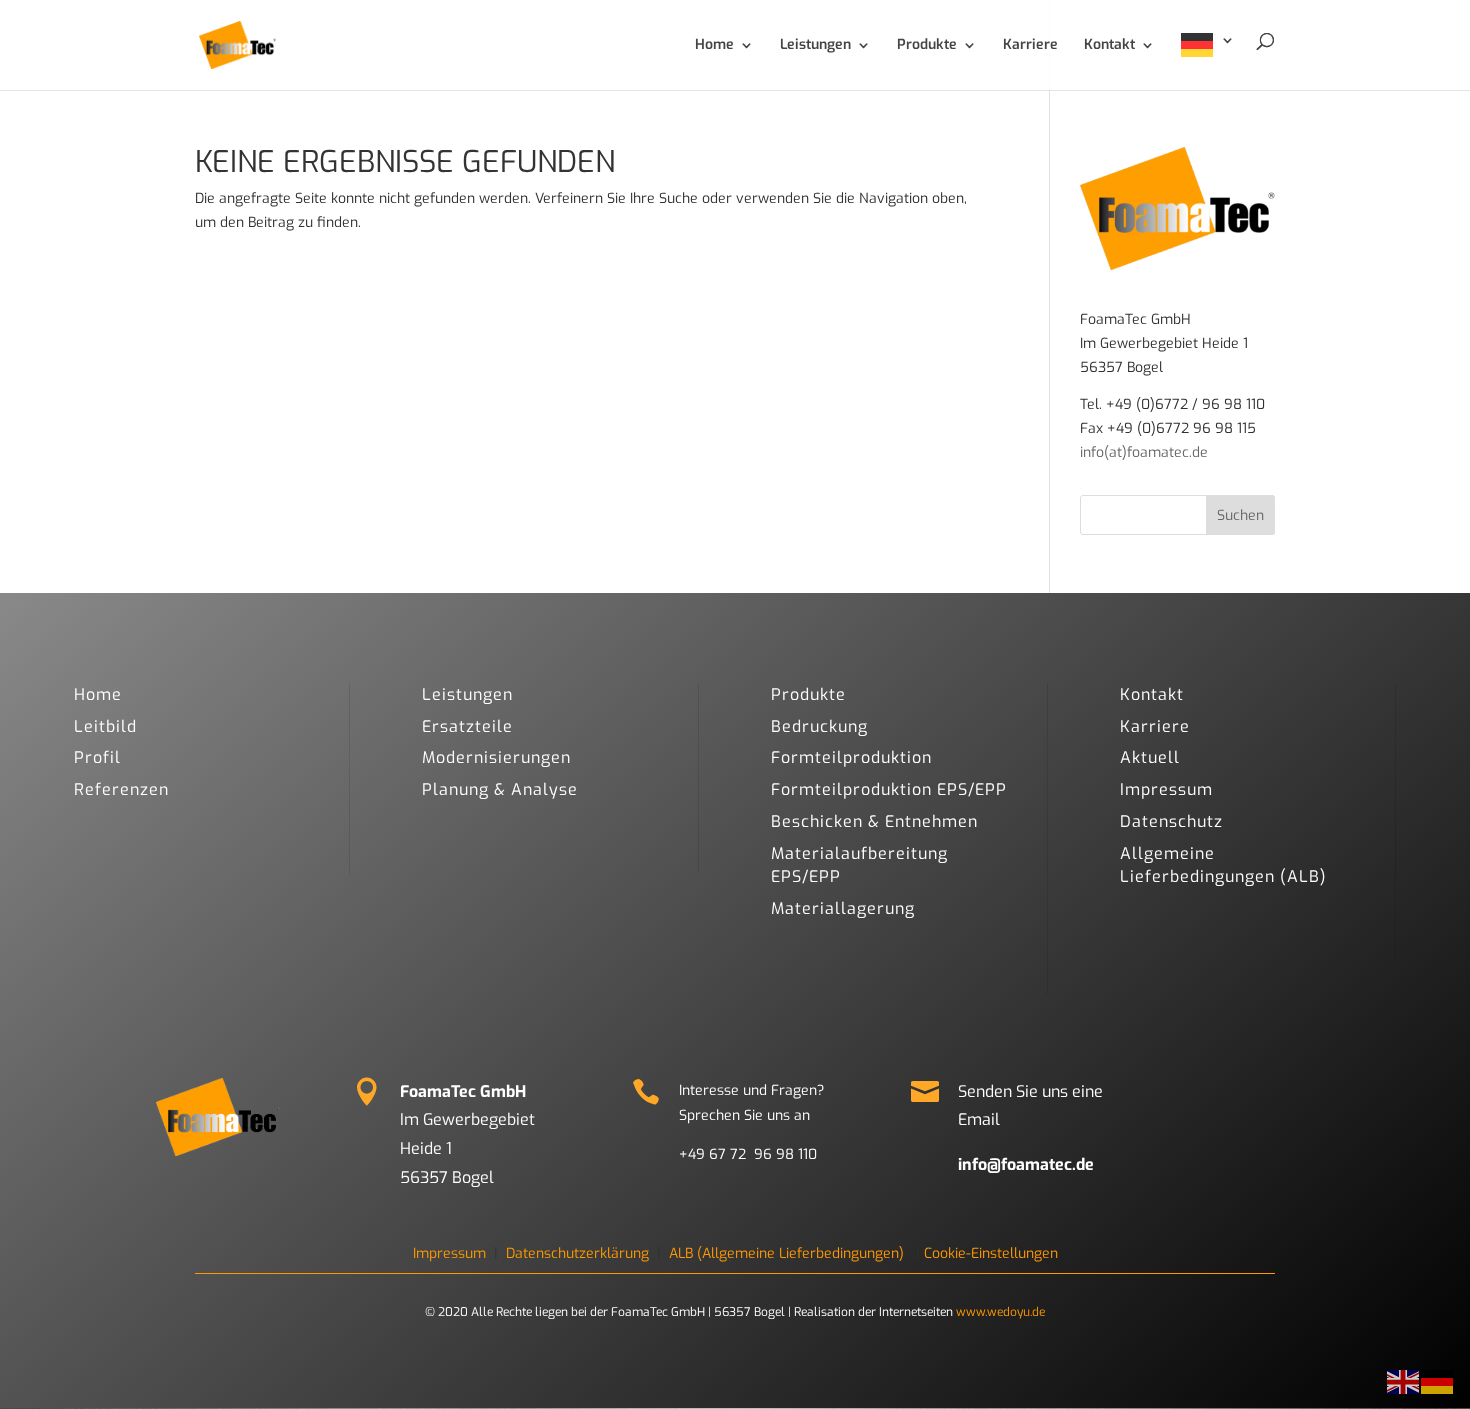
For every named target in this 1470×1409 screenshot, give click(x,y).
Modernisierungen (496, 757)
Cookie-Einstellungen (991, 1253)
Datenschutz (1171, 821)
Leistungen (467, 694)
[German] (1208, 61)
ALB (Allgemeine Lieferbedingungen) (786, 1253)
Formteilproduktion (851, 757)
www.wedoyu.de (1000, 1312)
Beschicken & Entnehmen (874, 821)
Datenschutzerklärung (577, 1253)
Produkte (808, 694)
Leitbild (105, 726)
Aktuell (1150, 757)
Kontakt (1152, 694)
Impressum (1166, 789)
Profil (97, 757)
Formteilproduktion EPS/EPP (889, 789)
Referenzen (121, 789)
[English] (1404, 1381)
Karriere (1155, 726)
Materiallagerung (843, 908)
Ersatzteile (467, 726)
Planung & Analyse (500, 789)
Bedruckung (819, 726)
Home (98, 694)
